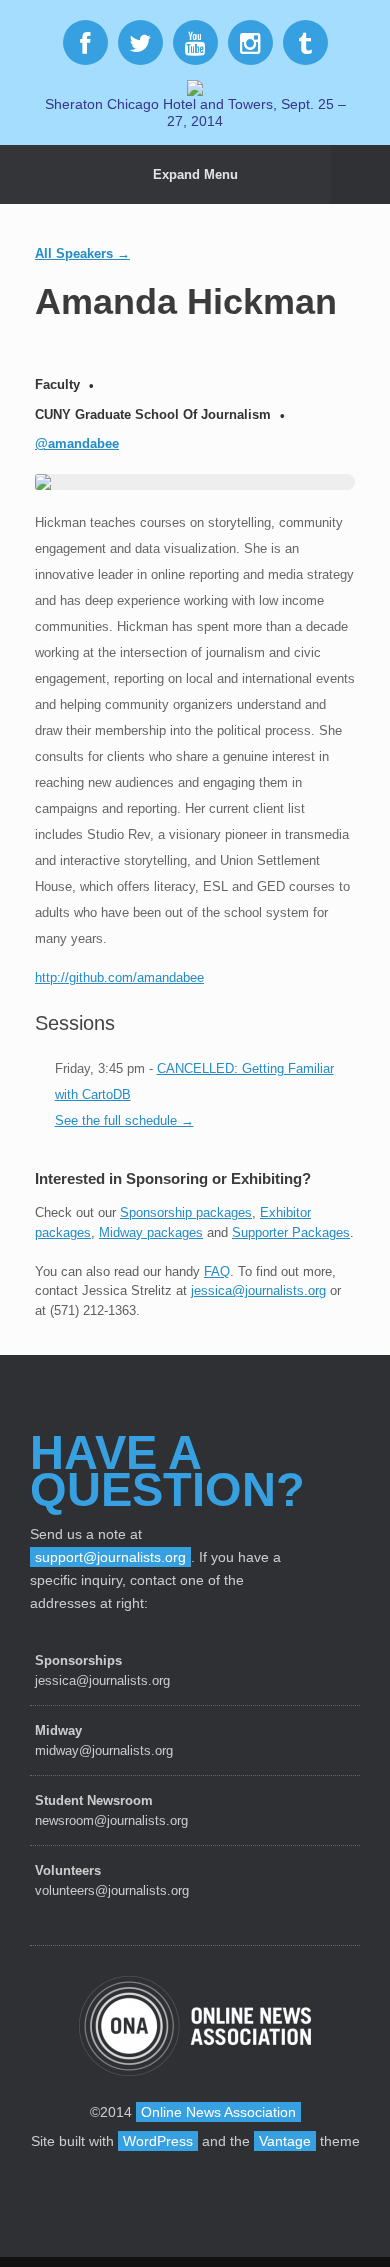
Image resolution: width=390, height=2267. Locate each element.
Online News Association (218, 2112)
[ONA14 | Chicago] (195, 86)
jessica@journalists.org (258, 1290)
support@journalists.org (110, 1557)
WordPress (158, 2141)
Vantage (285, 2141)
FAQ (217, 1271)
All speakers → (82, 253)
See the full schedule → (124, 1120)
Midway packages (151, 1232)
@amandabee (77, 443)
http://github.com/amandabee (119, 977)
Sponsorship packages (186, 1212)
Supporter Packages (291, 1232)
